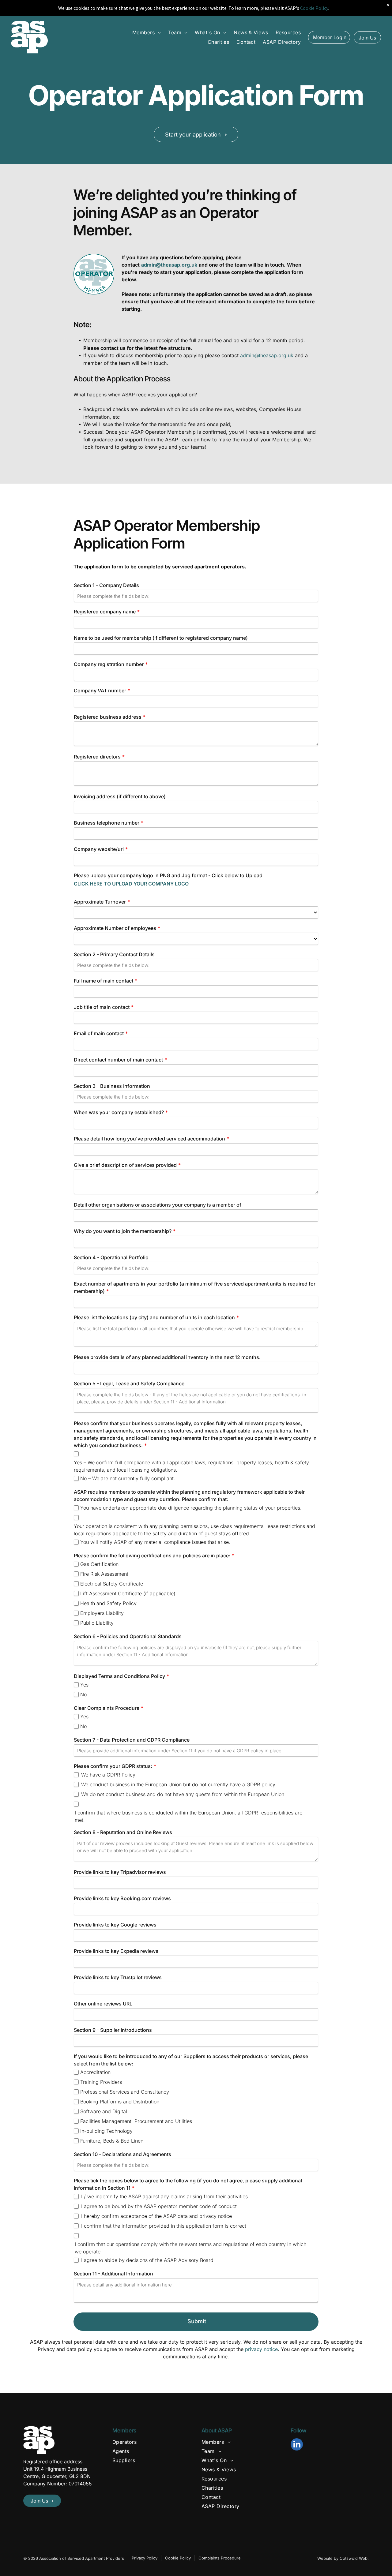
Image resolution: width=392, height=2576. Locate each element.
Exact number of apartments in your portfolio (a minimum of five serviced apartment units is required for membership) (195, 1287)
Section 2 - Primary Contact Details (114, 954)
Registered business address (108, 717)
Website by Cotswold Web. (343, 2558)
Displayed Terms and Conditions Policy (119, 1676)
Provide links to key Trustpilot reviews (118, 1977)
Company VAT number (100, 691)
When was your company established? (119, 1112)
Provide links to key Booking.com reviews (122, 1898)
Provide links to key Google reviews (115, 1925)
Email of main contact (99, 1033)
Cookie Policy (178, 2558)
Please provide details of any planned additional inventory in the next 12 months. (167, 1357)
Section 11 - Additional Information (113, 2274)
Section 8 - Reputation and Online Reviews (123, 1832)
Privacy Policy (145, 2558)
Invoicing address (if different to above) (120, 796)
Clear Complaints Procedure (107, 1708)
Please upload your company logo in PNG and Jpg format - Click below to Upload (168, 875)
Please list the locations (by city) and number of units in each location (154, 1317)
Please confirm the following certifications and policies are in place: (152, 1556)
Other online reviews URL (103, 2004)
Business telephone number (107, 823)
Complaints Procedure (220, 2558)
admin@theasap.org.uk (267, 355)
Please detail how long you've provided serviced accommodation (149, 1139)
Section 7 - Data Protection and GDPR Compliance (132, 1740)
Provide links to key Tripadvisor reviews (120, 1872)
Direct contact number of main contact (118, 1060)
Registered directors (97, 757)
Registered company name (105, 612)
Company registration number (109, 664)
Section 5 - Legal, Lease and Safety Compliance (129, 1383)
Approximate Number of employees (115, 928)
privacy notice (261, 2349)
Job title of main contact (102, 1007)
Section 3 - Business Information (112, 1086)
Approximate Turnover (100, 902)
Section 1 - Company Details (106, 585)
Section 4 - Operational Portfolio (111, 1257)
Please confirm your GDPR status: (113, 1766)
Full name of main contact (104, 981)
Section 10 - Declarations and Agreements (123, 2154)
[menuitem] (147, 32)
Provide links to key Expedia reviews (116, 1951)
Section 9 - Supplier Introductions (113, 2030)
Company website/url (99, 849)
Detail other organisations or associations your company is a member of (158, 1205)
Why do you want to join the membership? (123, 1231)
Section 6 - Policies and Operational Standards (128, 1636)
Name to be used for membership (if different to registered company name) (161, 638)
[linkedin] (297, 2445)
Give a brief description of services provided (125, 1165)
